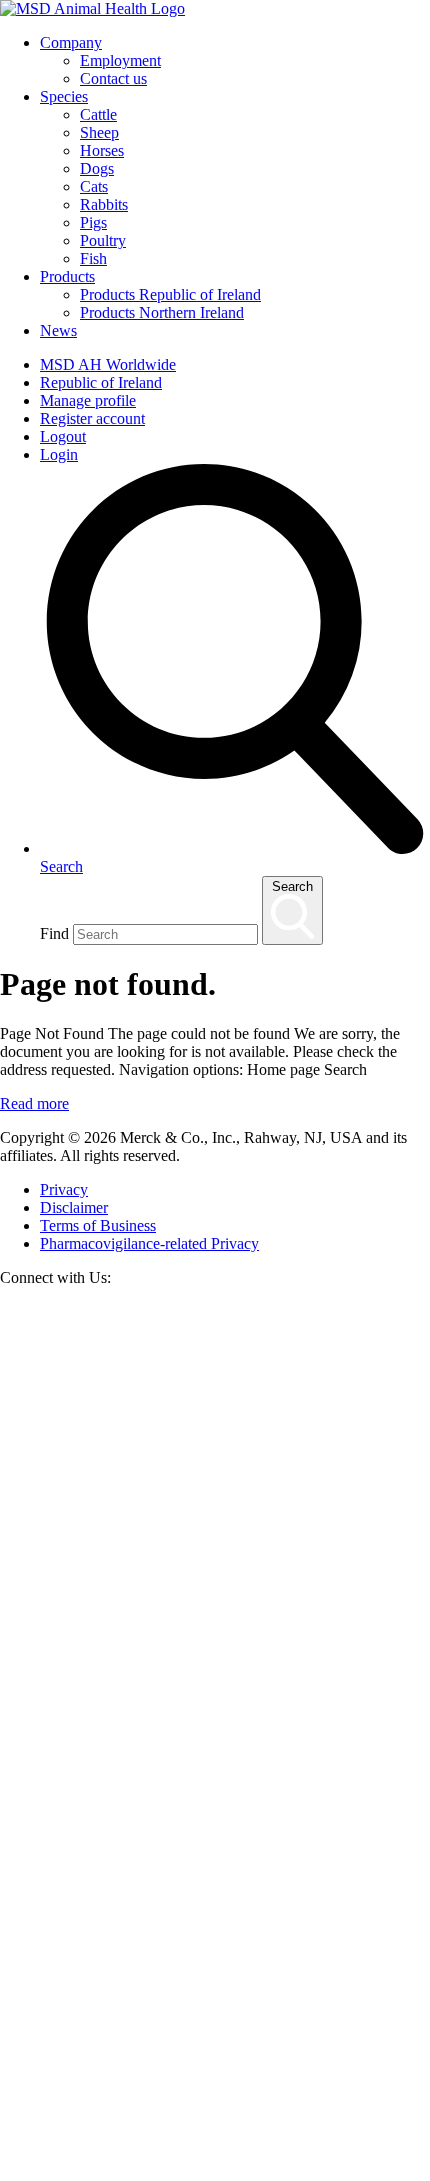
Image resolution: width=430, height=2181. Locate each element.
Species (64, 96)
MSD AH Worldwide (108, 364)
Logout (63, 436)
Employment (120, 60)
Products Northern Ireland (162, 312)
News (58, 330)
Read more (34, 1103)
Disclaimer (74, 1207)
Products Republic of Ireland (170, 294)
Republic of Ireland (101, 382)
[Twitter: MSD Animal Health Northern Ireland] (215, 1737)
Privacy (64, 1189)
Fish (93, 258)
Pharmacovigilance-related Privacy (149, 1243)
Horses (102, 150)
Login (59, 454)
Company (71, 42)
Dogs (97, 168)
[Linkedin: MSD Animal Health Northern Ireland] (215, 2171)
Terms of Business (98, 1225)
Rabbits (104, 204)
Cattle (98, 114)
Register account (92, 418)
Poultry (103, 240)
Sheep (99, 132)
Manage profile (88, 400)
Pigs (93, 222)
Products (67, 276)
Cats (94, 186)
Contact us (113, 78)
